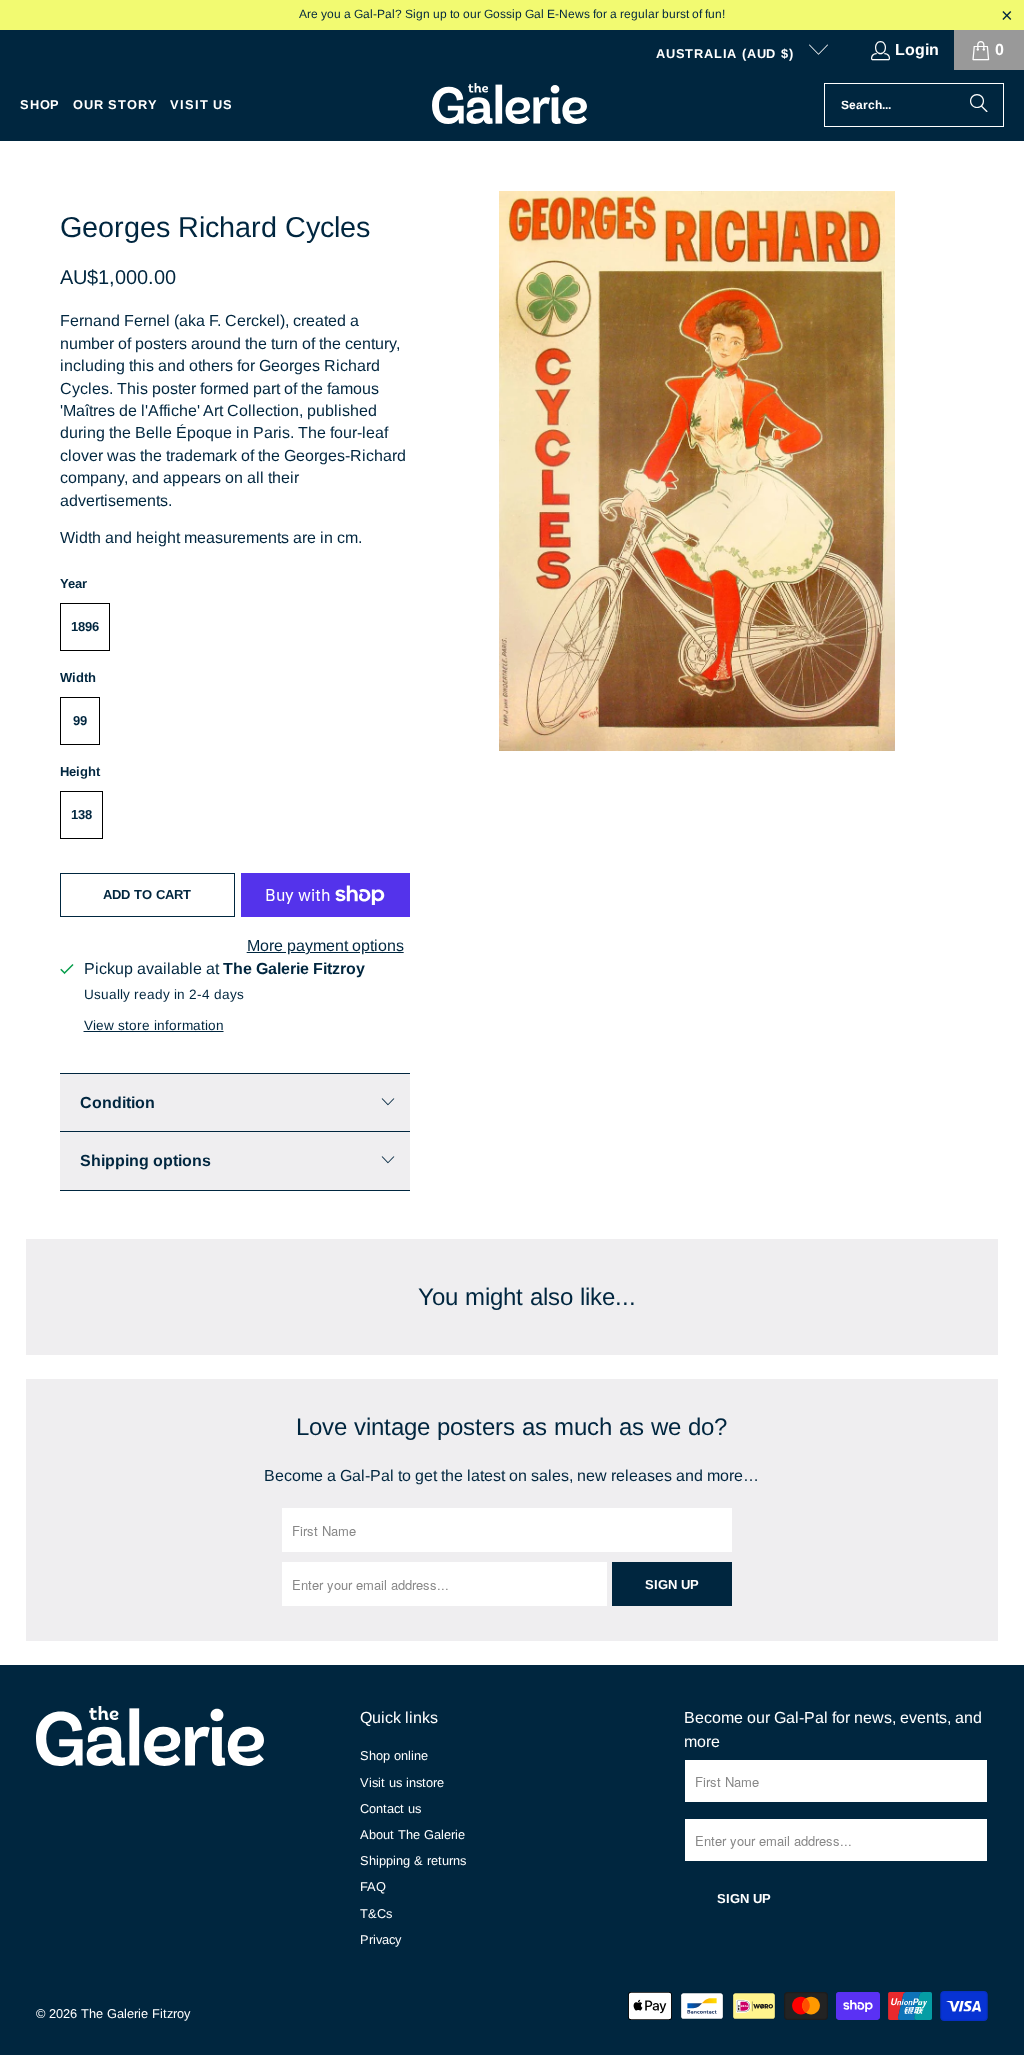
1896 (85, 626)
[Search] (979, 105)
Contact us (390, 1808)
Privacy (380, 1939)
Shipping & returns (413, 1860)
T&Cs (376, 1913)
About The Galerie (412, 1834)
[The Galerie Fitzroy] (509, 105)
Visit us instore (402, 1782)
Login (917, 49)
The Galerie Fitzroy (135, 2013)
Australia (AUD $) (727, 53)
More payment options (325, 945)
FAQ (373, 1886)
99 (80, 720)
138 (81, 814)
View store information (154, 1025)
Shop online (394, 1755)
